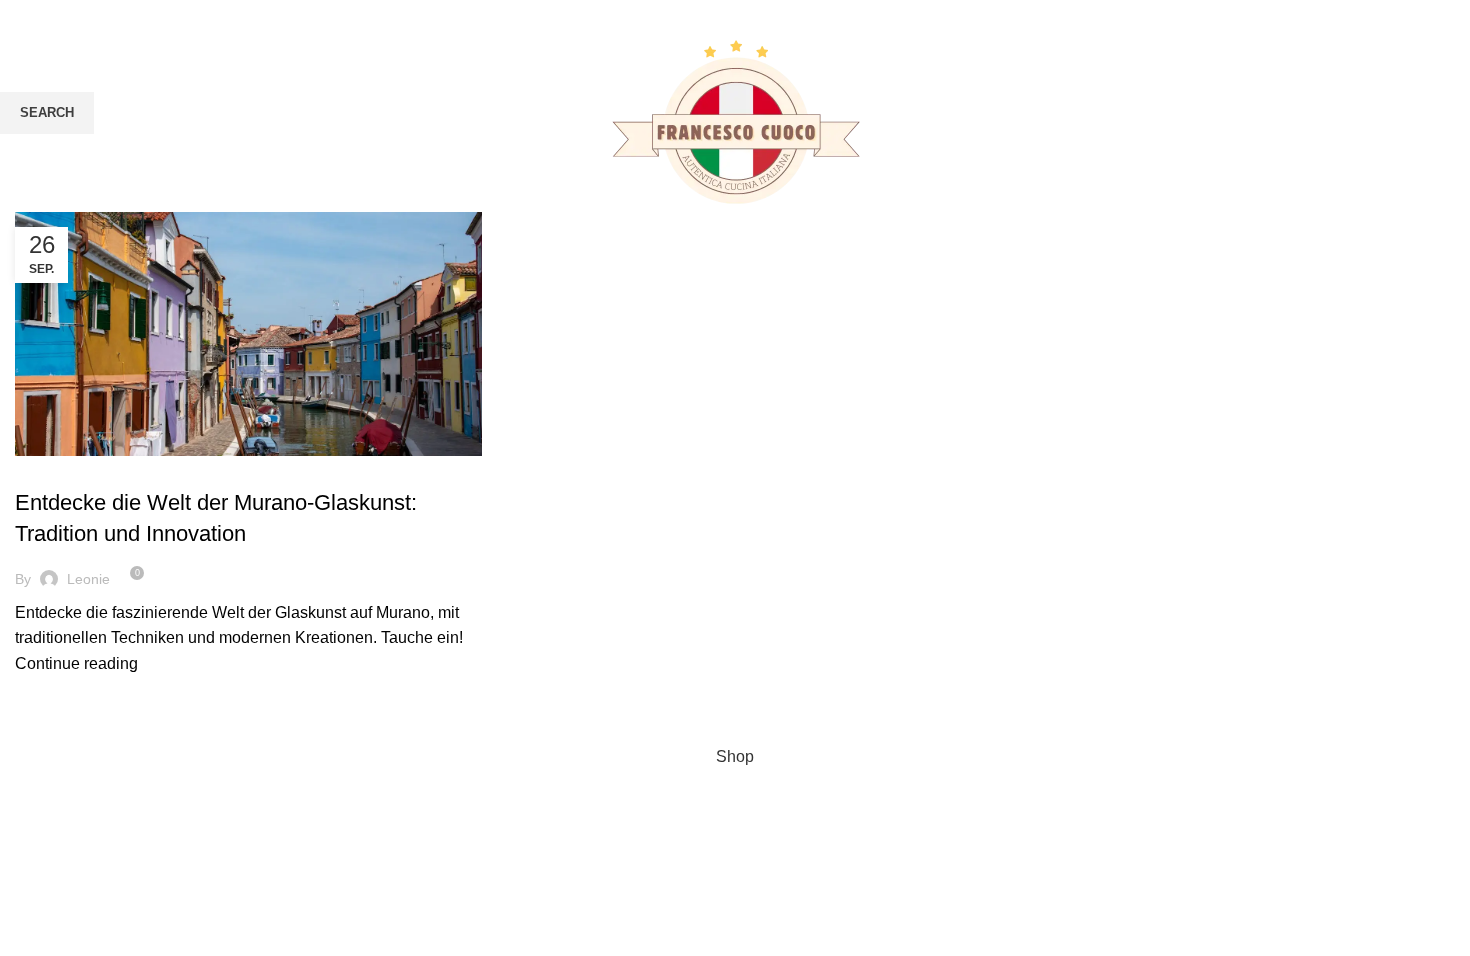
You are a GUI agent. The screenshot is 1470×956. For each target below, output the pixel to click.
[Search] (1455, 130)
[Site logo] (735, 128)
